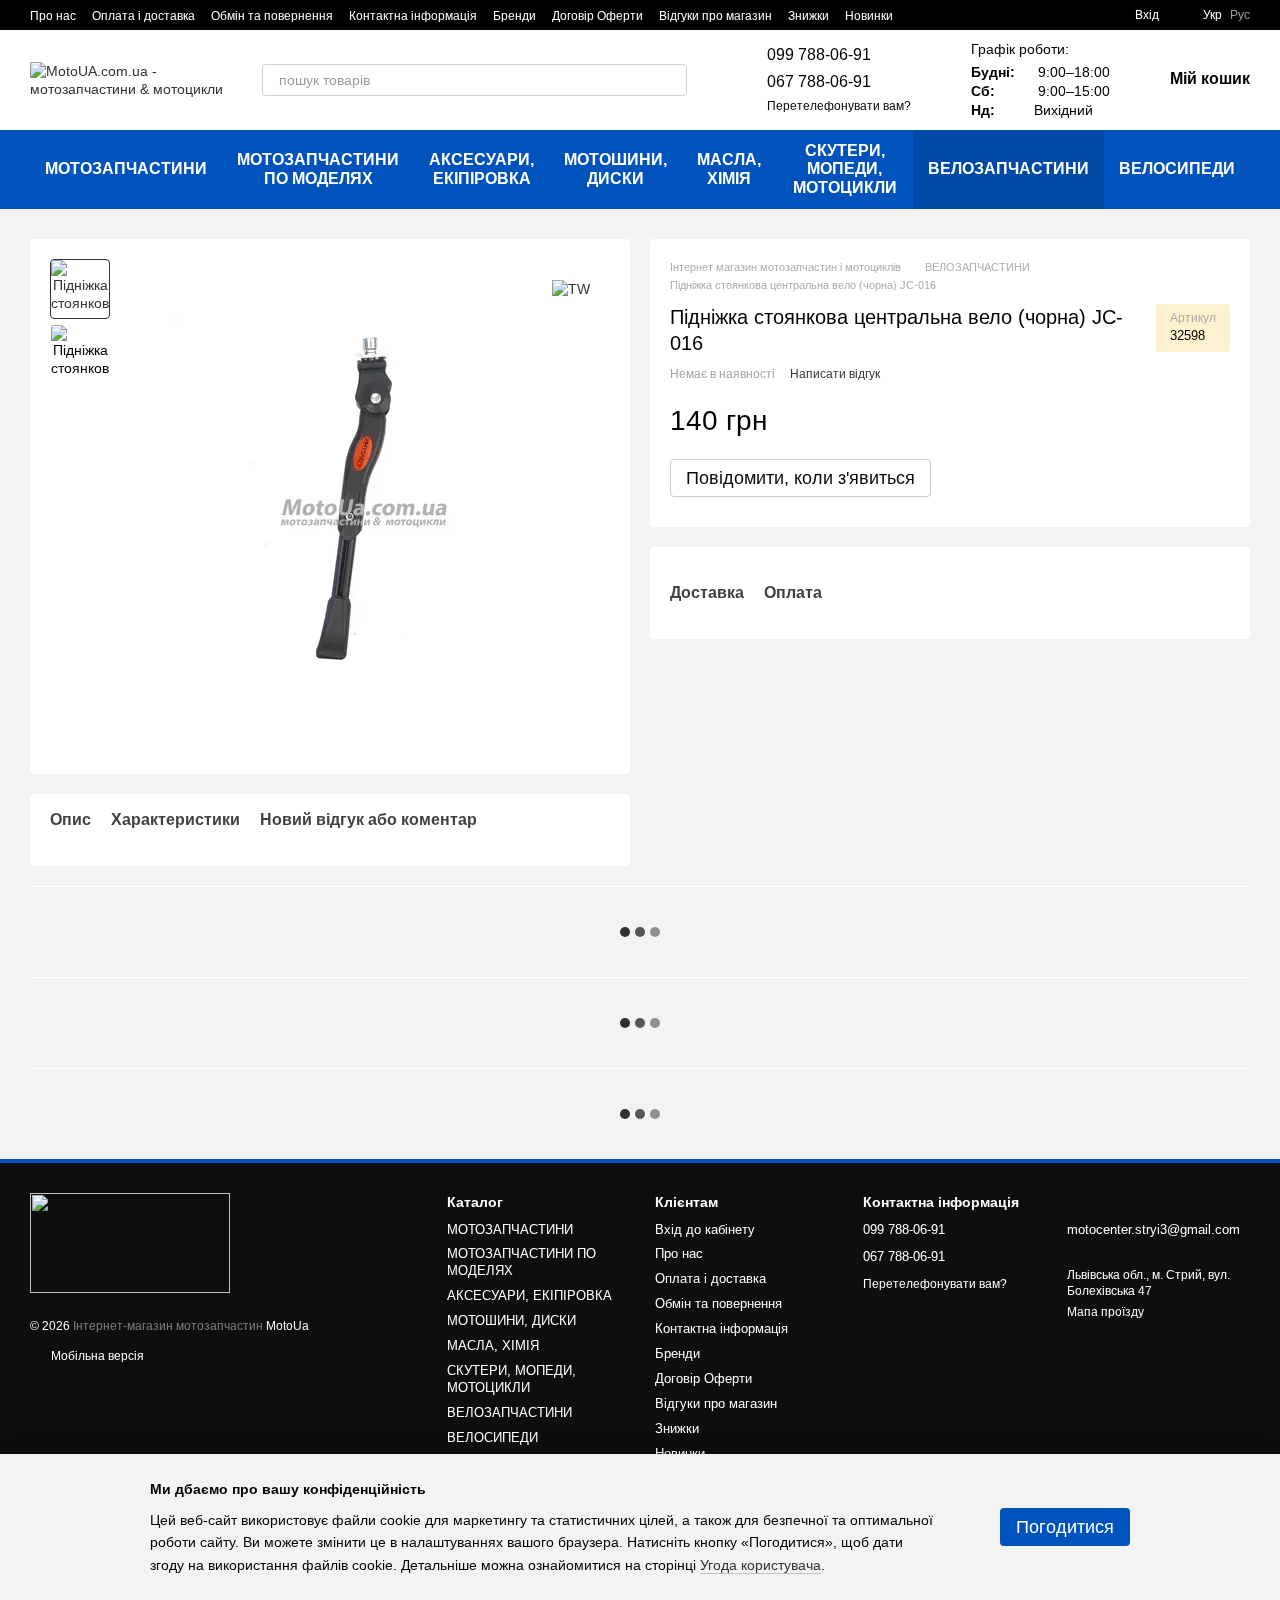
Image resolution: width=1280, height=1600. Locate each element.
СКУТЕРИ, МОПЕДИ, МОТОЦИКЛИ (845, 169)
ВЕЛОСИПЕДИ (1177, 168)
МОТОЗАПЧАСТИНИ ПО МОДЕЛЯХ (318, 168)
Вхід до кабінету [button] (705, 1229)
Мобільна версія (96, 1356)
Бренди (514, 16)
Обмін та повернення (272, 16)
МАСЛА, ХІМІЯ (729, 168)
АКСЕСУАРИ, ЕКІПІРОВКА (481, 168)
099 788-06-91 (819, 54)
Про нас (53, 16)
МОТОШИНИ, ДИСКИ (615, 168)
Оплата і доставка (143, 16)
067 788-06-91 (819, 81)
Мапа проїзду (1105, 1312)
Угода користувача (760, 1565)
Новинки (869, 16)
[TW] (571, 288)
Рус (1240, 15)
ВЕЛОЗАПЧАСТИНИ (1008, 168)
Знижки (808, 16)
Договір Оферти (597, 16)
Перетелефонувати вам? (839, 106)
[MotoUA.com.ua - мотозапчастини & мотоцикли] (130, 1242)
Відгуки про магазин (715, 16)
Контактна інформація (413, 16)
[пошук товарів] (671, 80)
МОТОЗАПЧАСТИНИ (126, 168)
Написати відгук (835, 374)
